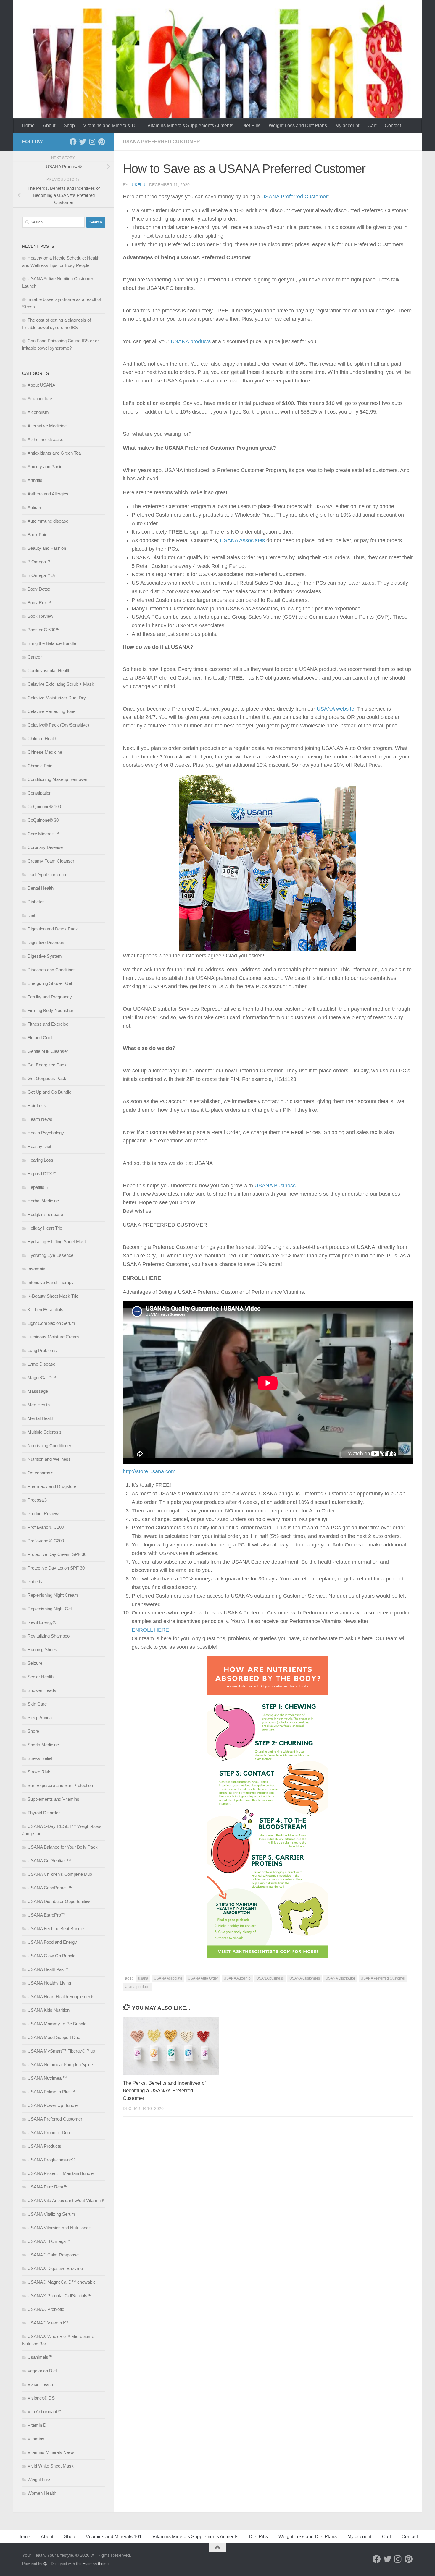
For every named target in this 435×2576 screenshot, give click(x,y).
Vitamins (36, 2439)
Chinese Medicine (45, 752)
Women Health (42, 2493)
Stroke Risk (39, 1772)
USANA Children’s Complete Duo (60, 1874)
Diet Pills (251, 125)
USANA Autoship (237, 1978)
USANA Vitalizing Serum (51, 2214)
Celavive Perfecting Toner (52, 711)
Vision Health (40, 2384)
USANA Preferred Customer (161, 142)
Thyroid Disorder (44, 1813)
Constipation (40, 793)
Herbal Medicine (43, 1201)
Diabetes (36, 902)
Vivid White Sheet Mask (51, 2466)
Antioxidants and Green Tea (54, 453)
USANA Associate (168, 1978)
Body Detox (39, 589)
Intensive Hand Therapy (51, 1282)
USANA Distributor (340, 1978)
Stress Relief (40, 1758)
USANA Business (275, 1186)
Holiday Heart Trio (45, 1228)
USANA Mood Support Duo (54, 2037)
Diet (31, 915)
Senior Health (41, 1677)
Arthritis (35, 480)
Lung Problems (42, 1350)
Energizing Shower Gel (50, 983)
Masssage (38, 1391)
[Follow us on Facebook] (73, 142)
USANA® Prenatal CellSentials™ (60, 2296)
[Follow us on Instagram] (92, 142)
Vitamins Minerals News (51, 2452)
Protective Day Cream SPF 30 (57, 1554)
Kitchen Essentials (45, 1310)
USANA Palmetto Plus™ (51, 2092)
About (49, 125)
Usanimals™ (40, 2357)
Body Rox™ (39, 603)
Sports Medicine (43, 1745)
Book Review (40, 616)
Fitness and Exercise (48, 1024)
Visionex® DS (41, 2398)
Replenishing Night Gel (50, 1609)
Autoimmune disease (48, 521)
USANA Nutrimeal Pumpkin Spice (60, 2064)
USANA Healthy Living (49, 1983)
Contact (393, 125)
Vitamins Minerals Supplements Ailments (190, 125)
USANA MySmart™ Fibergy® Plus (61, 2051)
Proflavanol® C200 (46, 1541)
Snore (33, 1731)
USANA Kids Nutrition (49, 2010)
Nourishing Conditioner (49, 1446)
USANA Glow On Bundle (51, 1956)
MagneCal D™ (42, 1378)
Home (28, 125)
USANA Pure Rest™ (48, 2187)
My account (347, 125)
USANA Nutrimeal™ (47, 2078)
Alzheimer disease (45, 439)
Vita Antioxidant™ (45, 2412)
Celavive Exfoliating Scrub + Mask (61, 684)
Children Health (42, 739)
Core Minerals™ (43, 834)
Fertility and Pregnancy (50, 997)
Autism (34, 507)
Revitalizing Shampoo (49, 1636)
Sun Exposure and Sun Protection (60, 1785)
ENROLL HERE (150, 1630)
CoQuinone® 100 (44, 806)
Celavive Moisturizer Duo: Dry (57, 698)
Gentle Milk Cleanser (48, 1051)
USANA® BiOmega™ (49, 2241)
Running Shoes (42, 1649)
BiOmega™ (39, 562)
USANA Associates (242, 540)
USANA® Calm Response (53, 2255)
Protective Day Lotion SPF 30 (56, 1568)
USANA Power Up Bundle (53, 2105)
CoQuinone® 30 (43, 820)
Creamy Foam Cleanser (51, 861)
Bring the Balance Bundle (52, 643)
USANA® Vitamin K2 (48, 2323)
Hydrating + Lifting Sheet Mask (57, 1242)
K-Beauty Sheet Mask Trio (53, 1296)
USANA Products (44, 2146)
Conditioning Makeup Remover (57, 779)
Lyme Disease (41, 1364)
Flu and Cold (40, 1038)
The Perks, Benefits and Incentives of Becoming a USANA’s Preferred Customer (164, 2091)
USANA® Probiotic (46, 2309)
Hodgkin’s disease (45, 1214)
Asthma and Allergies (48, 494)
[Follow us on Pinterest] (101, 142)
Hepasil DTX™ (42, 1174)
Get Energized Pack (47, 1065)
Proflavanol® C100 (46, 1527)
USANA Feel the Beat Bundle (56, 1929)
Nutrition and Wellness (49, 1459)
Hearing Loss (40, 1160)
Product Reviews (44, 1514)
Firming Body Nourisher (50, 1010)
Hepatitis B (38, 1187)
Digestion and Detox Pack (53, 929)
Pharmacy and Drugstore (52, 1486)
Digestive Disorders (47, 942)
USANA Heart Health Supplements (61, 1997)
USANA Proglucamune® (51, 2160)
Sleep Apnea (40, 1717)
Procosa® (37, 1500)
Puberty (35, 1582)
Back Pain (37, 535)
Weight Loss (40, 2479)
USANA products (191, 341)
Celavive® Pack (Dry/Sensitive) (58, 725)
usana (143, 1978)
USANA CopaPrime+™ (50, 1888)
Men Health (39, 1405)
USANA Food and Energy (52, 1942)
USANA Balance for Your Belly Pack (63, 1847)
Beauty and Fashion (47, 548)
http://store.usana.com (149, 1471)
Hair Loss (37, 1106)
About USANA (41, 385)
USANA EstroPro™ (46, 1915)
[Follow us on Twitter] (83, 142)
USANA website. (336, 709)
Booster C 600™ (44, 630)
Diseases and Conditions (52, 970)
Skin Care (37, 1704)
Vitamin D (37, 2425)
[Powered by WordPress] (45, 2564)
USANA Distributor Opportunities (59, 1901)
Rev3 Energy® (42, 1622)
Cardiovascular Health (49, 671)
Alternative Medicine (47, 426)
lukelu (137, 185)
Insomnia (36, 1269)
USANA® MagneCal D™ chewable (62, 2282)
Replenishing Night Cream (53, 1595)
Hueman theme (96, 2564)
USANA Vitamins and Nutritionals (60, 2228)
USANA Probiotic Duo (49, 2132)
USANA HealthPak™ (48, 1969)
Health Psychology (46, 1133)
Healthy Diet (39, 1146)
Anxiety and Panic (45, 467)
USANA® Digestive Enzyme (55, 2268)
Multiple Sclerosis (45, 1432)
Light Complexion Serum (51, 1323)
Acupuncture (40, 399)
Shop (69, 125)
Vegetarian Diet (42, 2371)
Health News (40, 1119)
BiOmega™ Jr (41, 575)
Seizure (35, 1663)
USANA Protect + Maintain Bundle (61, 2173)
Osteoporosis (41, 1473)
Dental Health (41, 888)
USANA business (270, 1978)
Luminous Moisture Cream (53, 1337)
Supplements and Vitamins (53, 1799)
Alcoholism (38, 412)
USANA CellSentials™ (49, 1861)
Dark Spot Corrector (47, 874)
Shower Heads (42, 1690)
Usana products (138, 1987)
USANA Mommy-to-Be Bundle (57, 2024)
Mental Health (41, 1418)
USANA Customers (305, 1978)
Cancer (35, 657)
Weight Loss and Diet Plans (298, 125)
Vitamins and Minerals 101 (111, 125)
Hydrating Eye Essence (50, 1255)
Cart (372, 125)
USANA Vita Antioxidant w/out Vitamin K (66, 2200)
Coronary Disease (45, 847)
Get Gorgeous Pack (47, 1078)
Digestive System (45, 956)
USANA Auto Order (203, 1978)
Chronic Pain (40, 766)
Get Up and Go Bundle (49, 1092)
